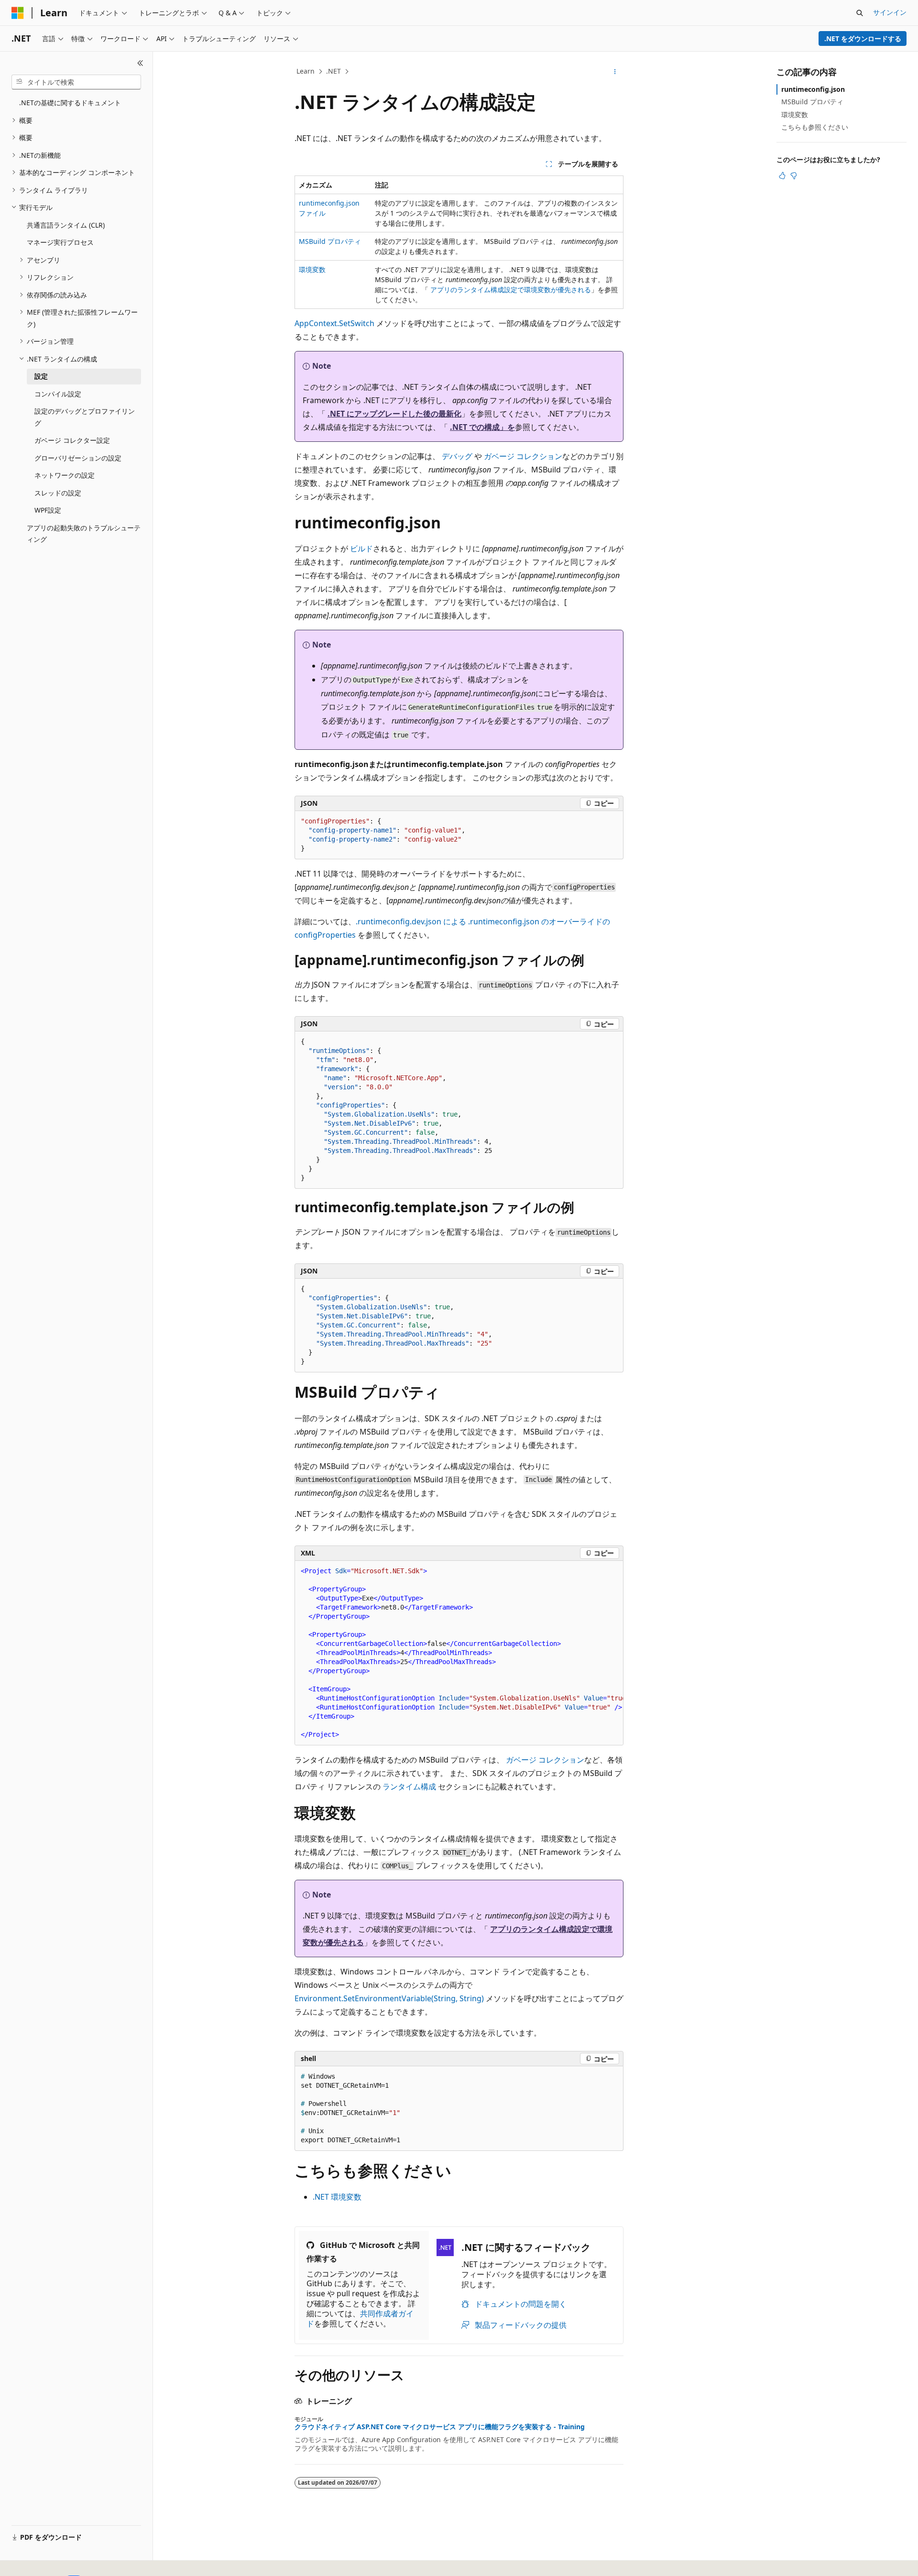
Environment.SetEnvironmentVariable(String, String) (389, 1998)
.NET (333, 71)
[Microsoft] (18, 13)
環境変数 (312, 269)
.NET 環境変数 (337, 2197)
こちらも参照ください (815, 127)
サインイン (890, 12)
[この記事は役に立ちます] (782, 175)
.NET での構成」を (482, 427)
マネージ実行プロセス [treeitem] (60, 242)
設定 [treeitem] (41, 376)
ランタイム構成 (409, 1787)
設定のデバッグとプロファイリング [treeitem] (85, 417)
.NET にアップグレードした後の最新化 (394, 414)
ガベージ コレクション (523, 456)
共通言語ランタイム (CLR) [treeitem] (66, 225)
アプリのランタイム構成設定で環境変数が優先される (511, 290)
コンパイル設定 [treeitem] (58, 394)
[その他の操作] (615, 72)
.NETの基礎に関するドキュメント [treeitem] (70, 103)
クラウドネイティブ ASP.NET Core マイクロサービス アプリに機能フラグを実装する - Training (440, 2427)
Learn (306, 71)
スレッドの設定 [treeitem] (58, 493)
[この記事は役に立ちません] (794, 175)
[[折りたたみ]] (140, 63)
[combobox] (76, 82)
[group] (459, 1653)
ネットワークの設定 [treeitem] (65, 475)
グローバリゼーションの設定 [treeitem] (78, 458)
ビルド (361, 548)
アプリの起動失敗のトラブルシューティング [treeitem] (84, 534)
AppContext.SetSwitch (334, 323)
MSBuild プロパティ (330, 241)
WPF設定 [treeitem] (48, 510)
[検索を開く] (860, 13)
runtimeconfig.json (813, 89)
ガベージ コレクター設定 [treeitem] (72, 440)
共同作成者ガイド (360, 2318)
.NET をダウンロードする (863, 38)
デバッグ (457, 456)
